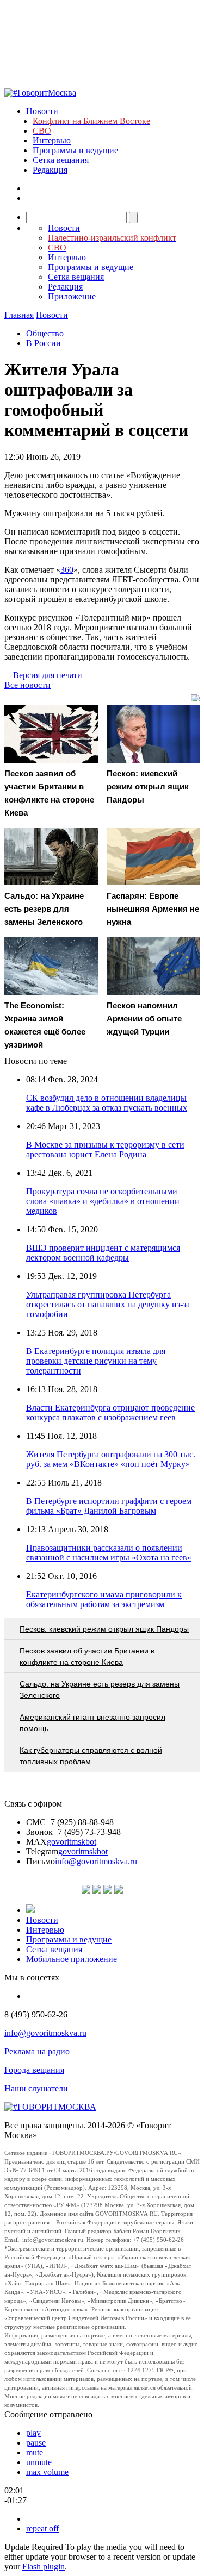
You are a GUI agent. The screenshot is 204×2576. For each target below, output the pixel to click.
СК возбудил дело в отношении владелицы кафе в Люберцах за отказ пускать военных (107, 1103)
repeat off (42, 2528)
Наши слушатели (36, 2088)
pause (36, 2443)
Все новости (27, 685)
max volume (47, 2472)
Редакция (50, 170)
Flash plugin (44, 2566)
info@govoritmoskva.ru (96, 1861)
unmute (39, 2462)
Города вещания (34, 2070)
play (33, 2433)
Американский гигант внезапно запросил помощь (92, 1723)
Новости (42, 111)
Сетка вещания (61, 160)
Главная (19, 315)
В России (44, 343)
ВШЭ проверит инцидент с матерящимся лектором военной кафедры (103, 1253)
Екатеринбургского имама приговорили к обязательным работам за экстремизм (104, 1599)
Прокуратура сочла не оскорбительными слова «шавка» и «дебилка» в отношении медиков (103, 1201)
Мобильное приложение (72, 1959)
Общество (45, 333)
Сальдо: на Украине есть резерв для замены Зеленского (100, 1690)
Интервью (52, 140)
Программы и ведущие (75, 150)
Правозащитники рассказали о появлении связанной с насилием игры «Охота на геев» (109, 1553)
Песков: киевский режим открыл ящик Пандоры (104, 1629)
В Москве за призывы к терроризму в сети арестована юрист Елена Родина (105, 1149)
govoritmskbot (72, 1842)
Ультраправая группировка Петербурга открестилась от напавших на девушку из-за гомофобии (108, 1304)
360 (67, 570)
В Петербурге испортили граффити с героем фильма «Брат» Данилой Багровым (109, 1506)
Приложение (72, 296)
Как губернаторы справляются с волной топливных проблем (91, 1756)
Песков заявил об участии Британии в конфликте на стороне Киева (87, 1656)
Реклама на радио (37, 2051)
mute (35, 2452)
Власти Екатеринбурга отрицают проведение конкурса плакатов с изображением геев (110, 1412)
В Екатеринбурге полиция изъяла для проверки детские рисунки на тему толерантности (96, 1361)
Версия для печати (48, 675)
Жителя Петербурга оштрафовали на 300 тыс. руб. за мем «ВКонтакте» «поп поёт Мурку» (111, 1459)
